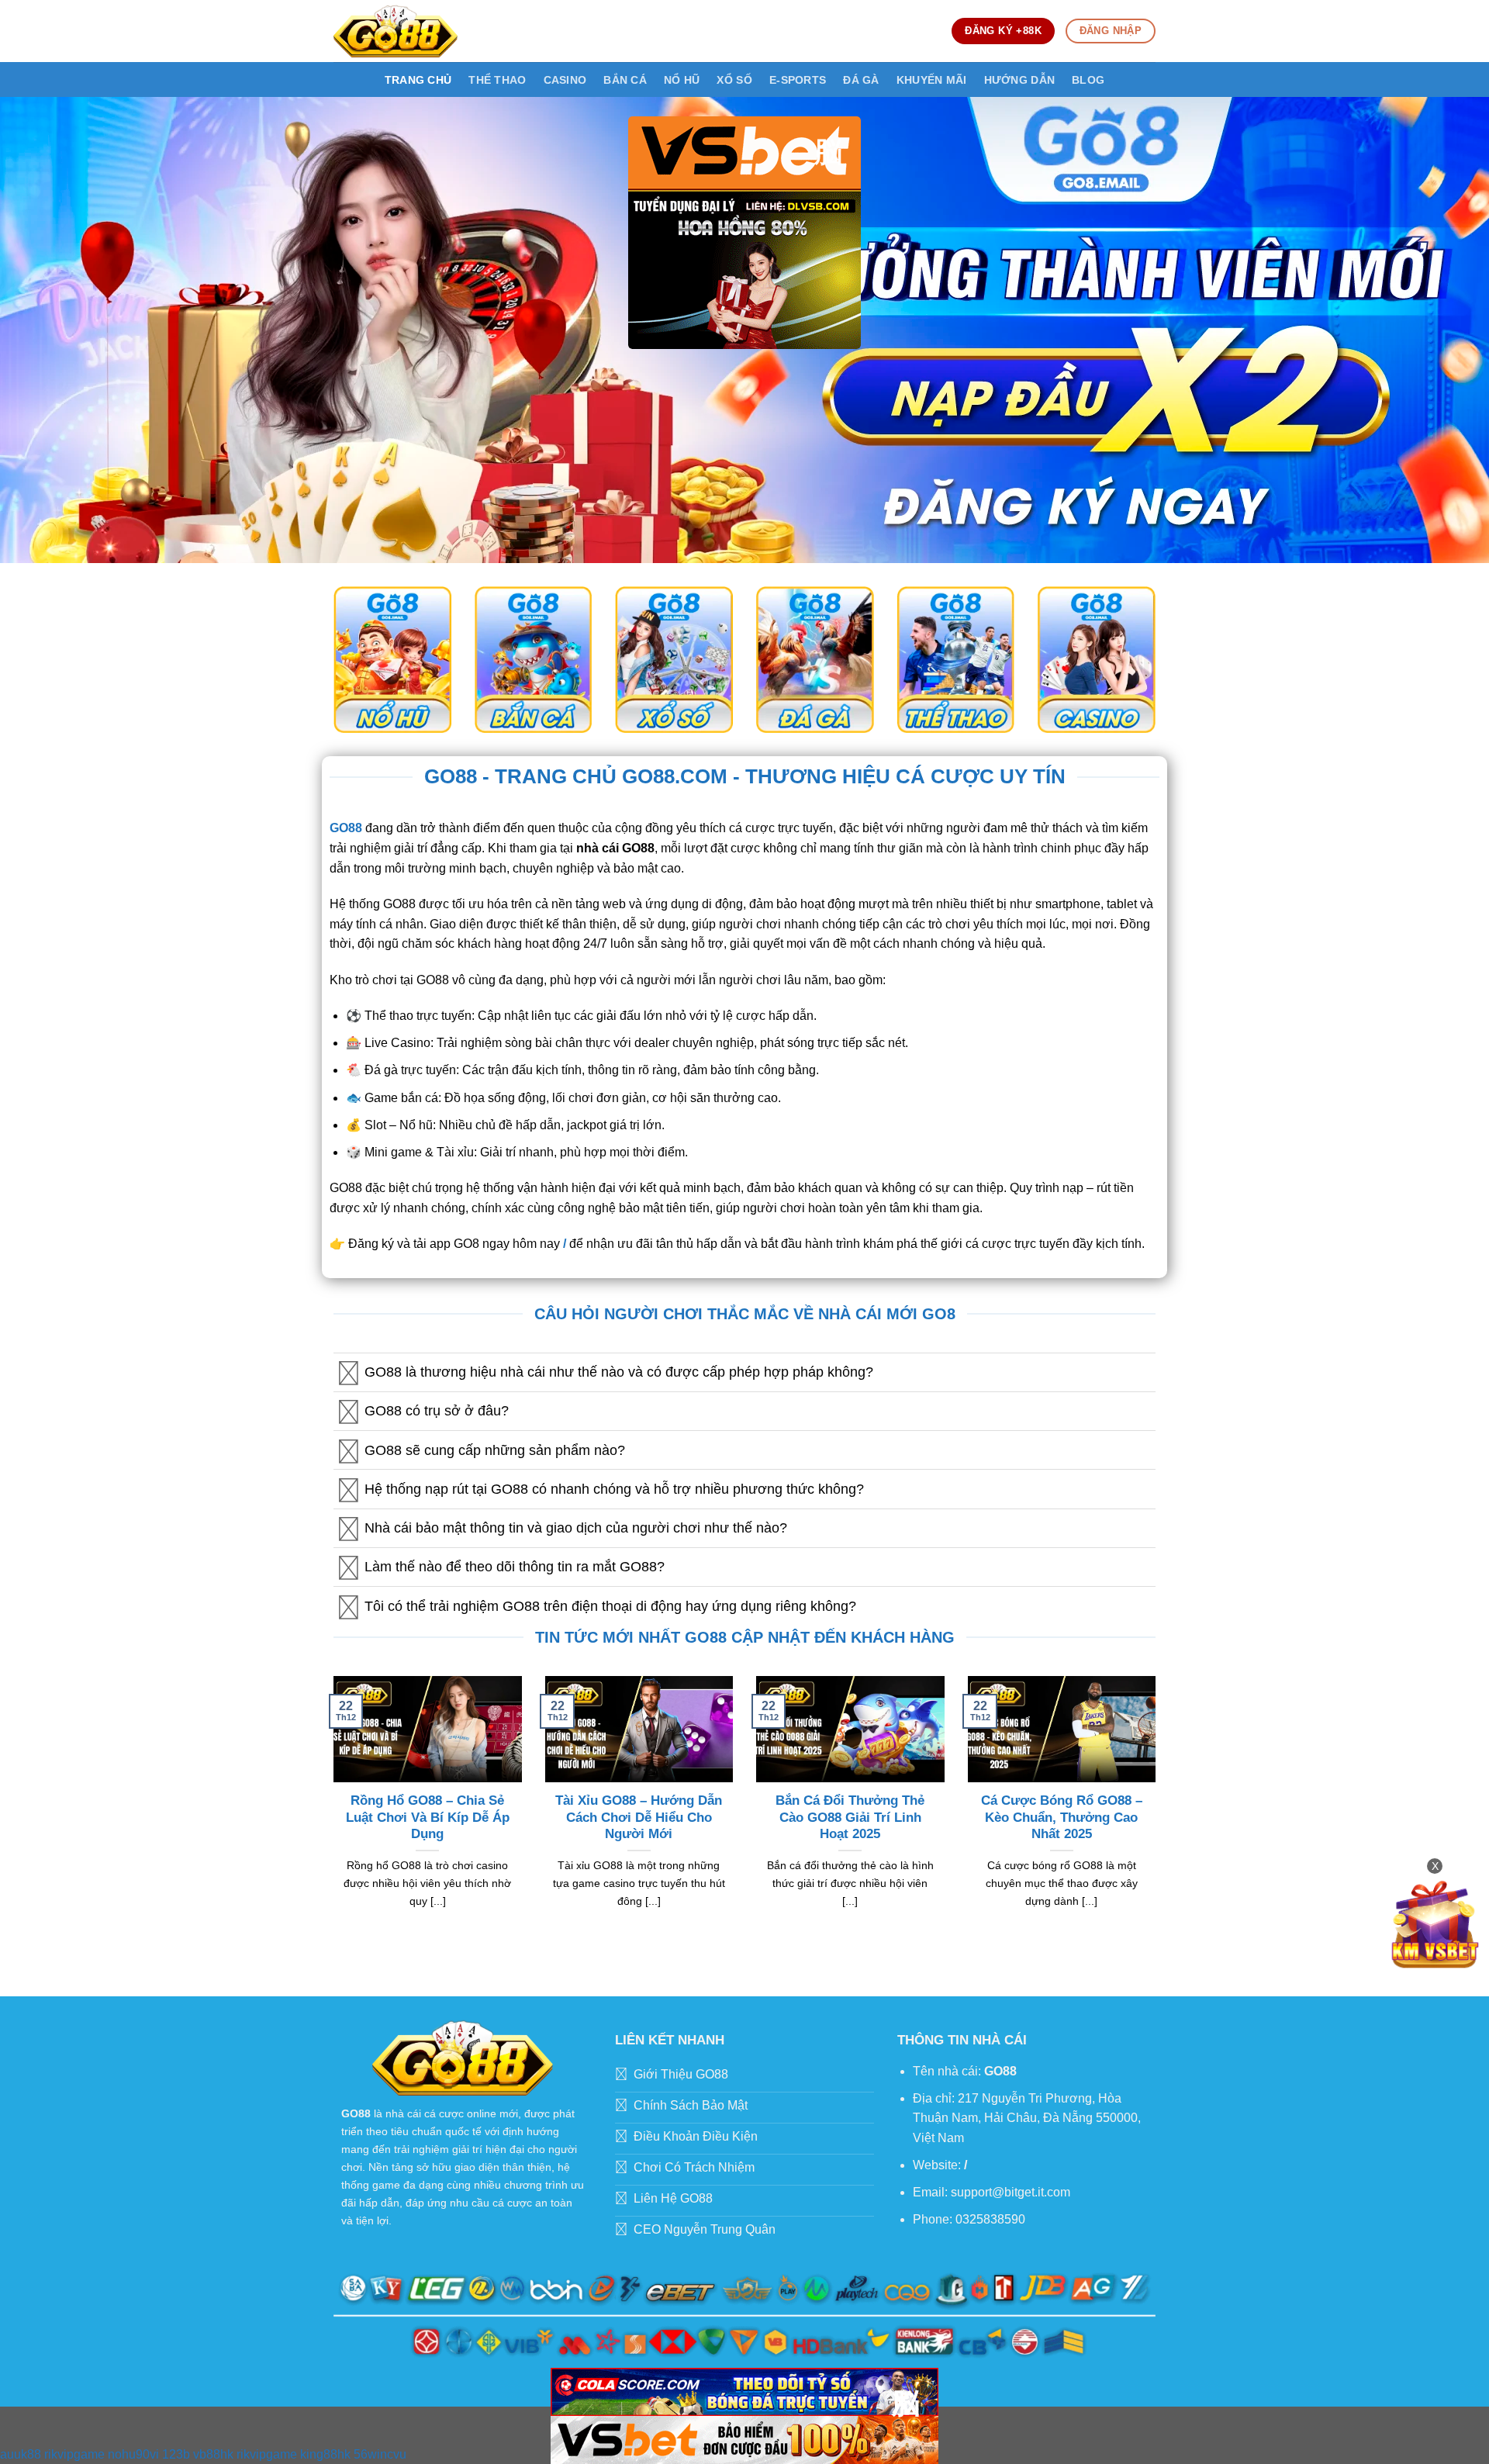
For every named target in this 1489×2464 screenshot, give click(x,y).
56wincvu (380, 2454)
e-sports (798, 80)
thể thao (497, 80)
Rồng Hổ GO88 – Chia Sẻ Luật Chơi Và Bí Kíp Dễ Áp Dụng (428, 1817)
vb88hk (213, 2454)
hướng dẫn (1020, 80)
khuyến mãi (932, 80)
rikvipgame (74, 2454)
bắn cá (625, 80)
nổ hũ (682, 80)
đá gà (861, 80)
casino (565, 80)
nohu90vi (133, 2454)
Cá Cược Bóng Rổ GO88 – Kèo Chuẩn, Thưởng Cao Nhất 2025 (1062, 1817)
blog (1088, 80)
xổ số (734, 80)
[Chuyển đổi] (349, 1374)
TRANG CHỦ (418, 80)
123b (176, 2454)
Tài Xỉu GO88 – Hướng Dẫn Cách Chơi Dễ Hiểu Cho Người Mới (639, 1817)
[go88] (396, 31)
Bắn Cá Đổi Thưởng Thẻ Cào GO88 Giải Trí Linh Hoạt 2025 (850, 1817)
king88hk (325, 2454)
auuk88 (21, 2454)
